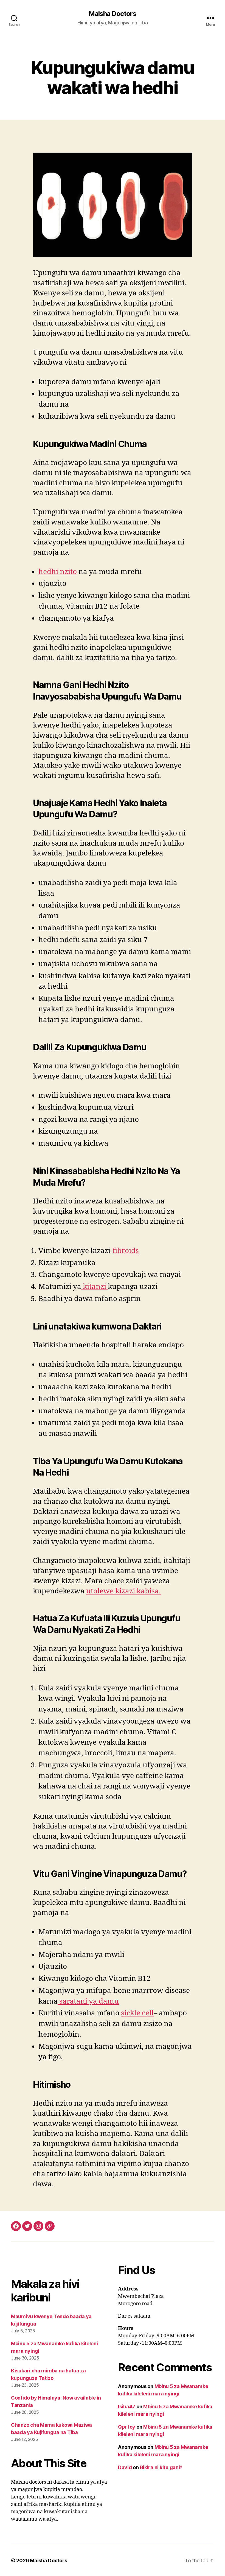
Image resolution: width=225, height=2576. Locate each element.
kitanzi (95, 1287)
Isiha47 (127, 2407)
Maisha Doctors (112, 14)
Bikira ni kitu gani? (161, 2467)
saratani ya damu (88, 2001)
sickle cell (137, 2013)
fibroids (126, 1251)
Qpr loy (127, 2427)
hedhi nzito (58, 572)
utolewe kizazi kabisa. (123, 1591)
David (125, 2467)
